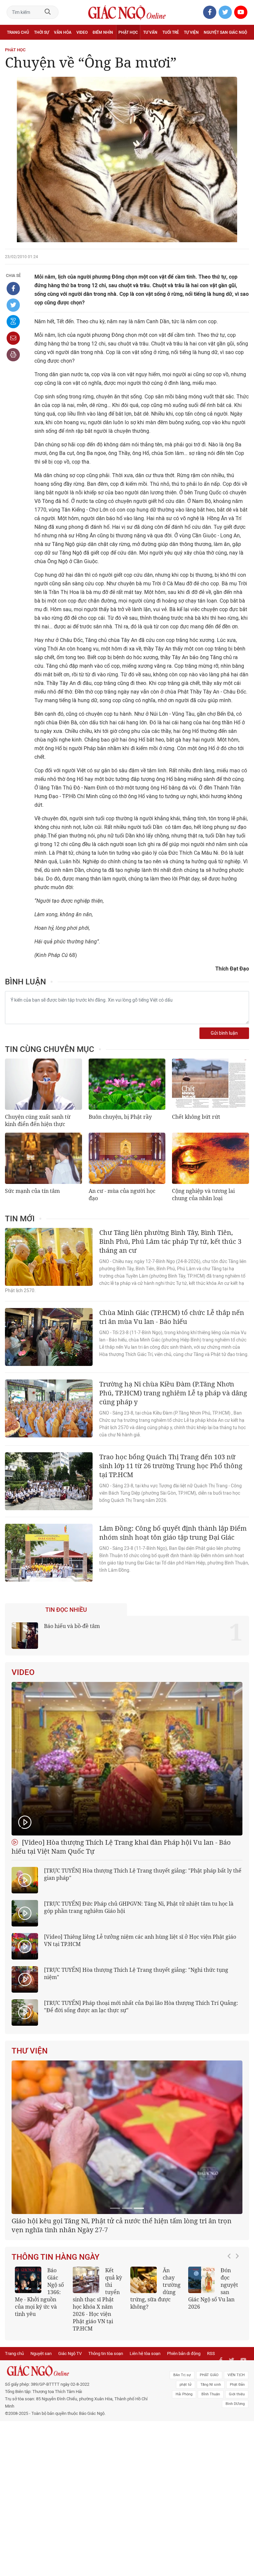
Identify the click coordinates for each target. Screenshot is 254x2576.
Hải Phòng (184, 2472)
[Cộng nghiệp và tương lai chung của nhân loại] (211, 1158)
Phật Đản (237, 2462)
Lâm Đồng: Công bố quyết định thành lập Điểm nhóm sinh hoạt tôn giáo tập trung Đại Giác (173, 1533)
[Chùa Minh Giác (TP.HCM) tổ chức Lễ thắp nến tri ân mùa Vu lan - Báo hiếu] (49, 1337)
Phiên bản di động (184, 2431)
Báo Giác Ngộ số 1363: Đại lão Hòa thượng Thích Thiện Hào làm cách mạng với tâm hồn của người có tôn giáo (213, 2377)
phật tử (186, 2462)
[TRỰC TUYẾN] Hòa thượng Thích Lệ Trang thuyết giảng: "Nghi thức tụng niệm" (136, 1973)
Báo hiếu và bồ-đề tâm (72, 1626)
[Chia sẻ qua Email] (13, 338)
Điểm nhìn (103, 32)
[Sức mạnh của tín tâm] (43, 1158)
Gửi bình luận (224, 1033)
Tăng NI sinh (211, 2462)
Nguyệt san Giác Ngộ (225, 32)
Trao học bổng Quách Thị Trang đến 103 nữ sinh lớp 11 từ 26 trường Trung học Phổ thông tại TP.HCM (171, 1466)
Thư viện (30, 2051)
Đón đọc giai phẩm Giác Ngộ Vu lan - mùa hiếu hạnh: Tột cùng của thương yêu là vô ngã (40, 2373)
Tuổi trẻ (171, 32)
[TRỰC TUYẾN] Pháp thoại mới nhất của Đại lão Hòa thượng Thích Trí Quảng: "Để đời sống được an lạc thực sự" (141, 2007)
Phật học (128, 32)
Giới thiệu (237, 2472)
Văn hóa (63, 32)
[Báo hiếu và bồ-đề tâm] (25, 1636)
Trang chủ (18, 32)
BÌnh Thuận (211, 2472)
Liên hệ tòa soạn (145, 2431)
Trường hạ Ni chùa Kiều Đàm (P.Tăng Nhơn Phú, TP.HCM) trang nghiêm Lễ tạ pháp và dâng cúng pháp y (173, 1393)
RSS (211, 2431)
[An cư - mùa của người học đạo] (127, 1158)
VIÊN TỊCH (236, 2452)
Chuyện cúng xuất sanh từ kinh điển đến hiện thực (38, 1120)
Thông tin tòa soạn (106, 2431)
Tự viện (191, 32)
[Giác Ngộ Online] (78, 2448)
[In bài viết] (13, 355)
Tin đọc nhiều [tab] (66, 1610)
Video (82, 32)
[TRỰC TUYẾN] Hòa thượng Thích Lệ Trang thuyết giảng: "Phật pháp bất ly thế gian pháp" (143, 1874)
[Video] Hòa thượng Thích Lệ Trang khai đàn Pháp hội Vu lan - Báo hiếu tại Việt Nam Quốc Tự (121, 1847)
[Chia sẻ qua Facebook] (13, 289)
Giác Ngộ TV (70, 2431)
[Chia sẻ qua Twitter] (13, 305)
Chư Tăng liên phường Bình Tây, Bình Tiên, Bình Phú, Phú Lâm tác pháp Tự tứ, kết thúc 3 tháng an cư (170, 1241)
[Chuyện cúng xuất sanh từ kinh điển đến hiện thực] (43, 1084)
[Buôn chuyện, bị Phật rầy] (127, 1084)
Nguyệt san (41, 2431)
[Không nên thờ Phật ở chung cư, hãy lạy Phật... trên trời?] (86, 2357)
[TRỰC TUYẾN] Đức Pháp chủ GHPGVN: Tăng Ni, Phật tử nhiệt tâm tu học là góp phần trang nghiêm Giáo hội (139, 1907)
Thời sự (42, 32)
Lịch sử (14, 47)
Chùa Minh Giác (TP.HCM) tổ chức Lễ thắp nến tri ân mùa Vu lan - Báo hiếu (172, 1317)
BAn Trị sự (182, 2452)
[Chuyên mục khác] (242, 47)
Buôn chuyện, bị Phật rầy (120, 1117)
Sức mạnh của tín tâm (32, 1191)
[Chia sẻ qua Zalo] (13, 322)
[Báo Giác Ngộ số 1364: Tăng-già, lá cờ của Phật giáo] (144, 2357)
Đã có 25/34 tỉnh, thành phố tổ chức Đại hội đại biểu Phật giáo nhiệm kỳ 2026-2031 (124, 2303)
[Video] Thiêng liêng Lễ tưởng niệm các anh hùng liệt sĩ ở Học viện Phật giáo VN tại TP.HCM (140, 1940)
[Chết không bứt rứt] (211, 1084)
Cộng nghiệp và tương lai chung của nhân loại (203, 1195)
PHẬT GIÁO (209, 2452)
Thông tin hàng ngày (56, 2334)
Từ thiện (36, 47)
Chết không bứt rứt (196, 1117)
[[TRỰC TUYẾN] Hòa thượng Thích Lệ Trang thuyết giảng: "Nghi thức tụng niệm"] (25, 1979)
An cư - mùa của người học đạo (122, 1195)
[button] (231, 2373)
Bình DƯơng (235, 2481)
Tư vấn (150, 32)
